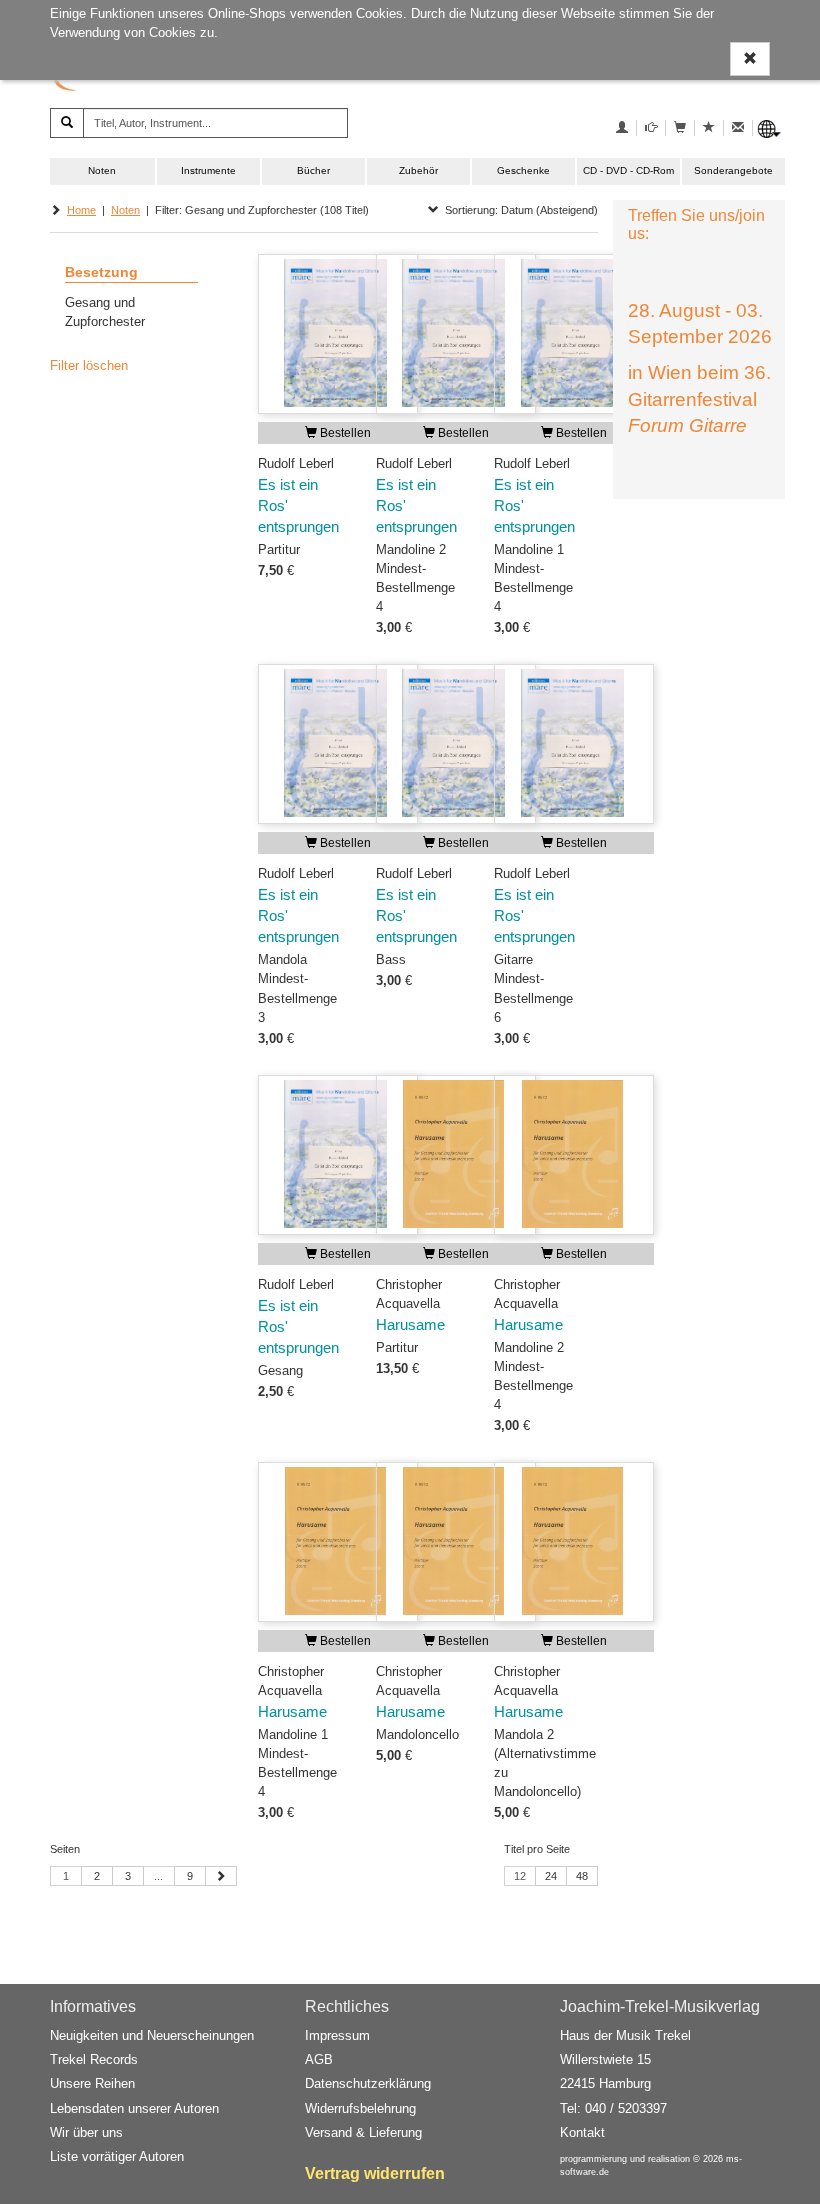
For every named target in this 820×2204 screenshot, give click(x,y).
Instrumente (208, 170)
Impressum (337, 2035)
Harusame (410, 1325)
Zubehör (418, 170)
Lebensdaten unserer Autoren (134, 2108)
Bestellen (344, 433)
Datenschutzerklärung (368, 2083)
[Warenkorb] (680, 128)
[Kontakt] (738, 128)
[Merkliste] (709, 128)
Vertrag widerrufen (375, 2173)
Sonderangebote (733, 170)
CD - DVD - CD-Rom (628, 170)
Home (81, 210)
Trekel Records (94, 2059)
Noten (102, 170)
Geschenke (523, 170)
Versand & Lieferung (363, 2132)
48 (582, 1876)
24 (551, 1876)
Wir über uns (86, 2132)
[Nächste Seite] (221, 1876)
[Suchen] (67, 123)
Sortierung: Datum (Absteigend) (518, 210)
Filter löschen (89, 365)
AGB (319, 2059)
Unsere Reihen (92, 2083)
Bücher (313, 170)
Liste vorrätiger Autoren (117, 2156)
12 (520, 1876)
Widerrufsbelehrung (360, 2108)
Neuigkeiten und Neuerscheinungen (152, 2035)
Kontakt (582, 2132)
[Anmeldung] (622, 128)
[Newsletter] (651, 128)
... (158, 1876)
